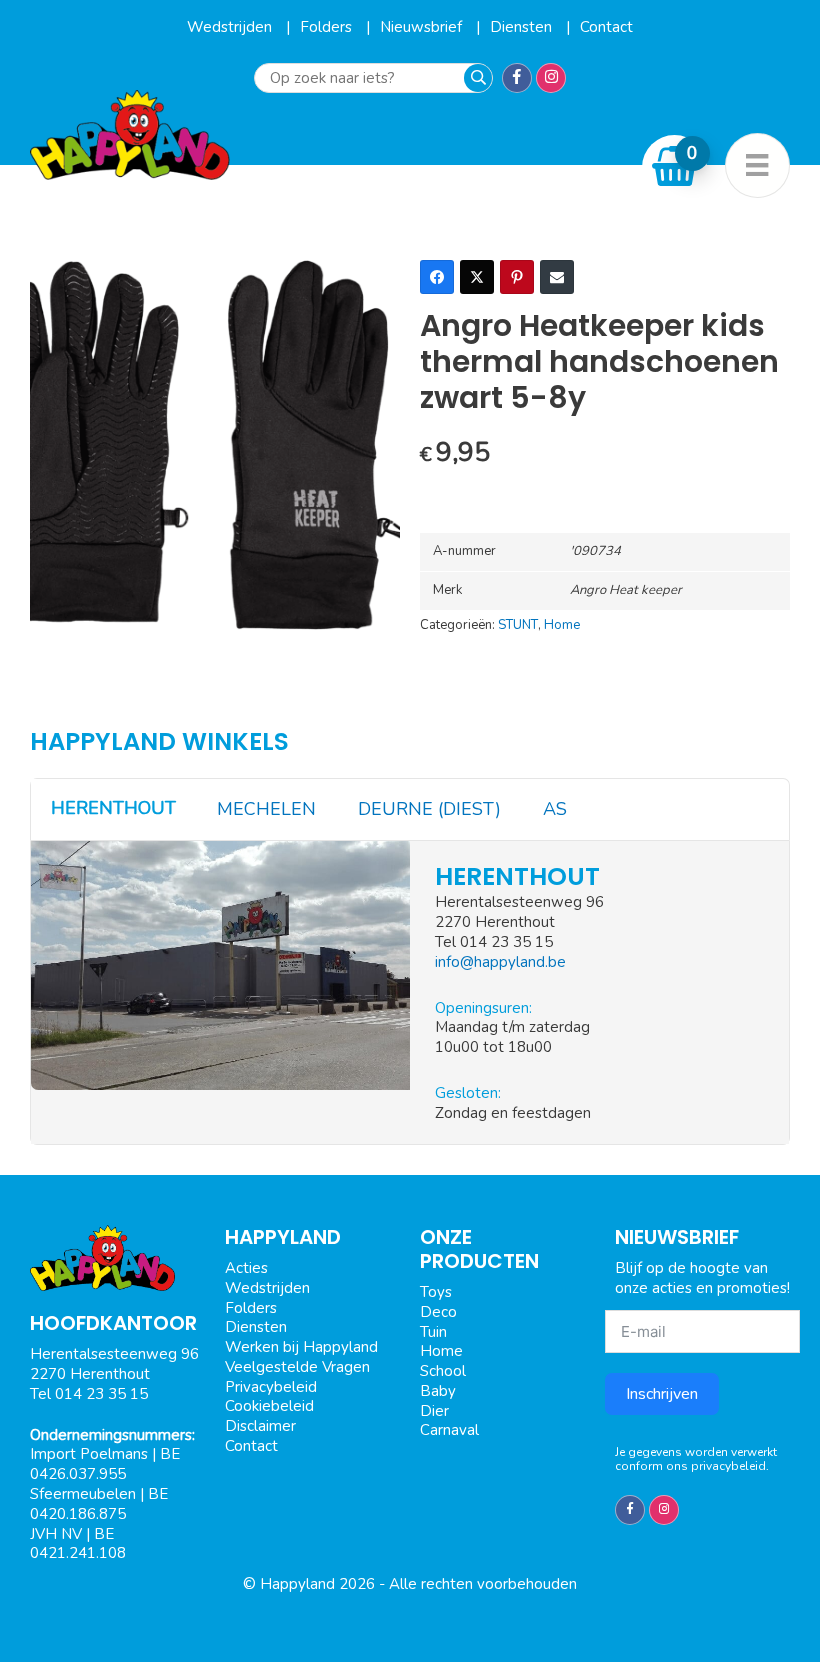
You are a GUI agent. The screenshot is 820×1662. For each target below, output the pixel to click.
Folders (328, 27)
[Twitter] (477, 277)
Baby (438, 1391)
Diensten (523, 27)
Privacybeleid (271, 1387)
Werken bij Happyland (301, 1347)
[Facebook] (437, 277)
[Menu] (757, 165)
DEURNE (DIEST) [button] (429, 809)
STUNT (518, 625)
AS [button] (555, 809)
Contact (606, 27)
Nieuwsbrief (423, 27)
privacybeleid (728, 1466)
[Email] (557, 277)
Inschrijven (662, 1394)
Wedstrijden (231, 27)
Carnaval (449, 1430)
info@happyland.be (500, 962)
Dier (434, 1411)
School (443, 1371)
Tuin (433, 1332)
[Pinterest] (517, 277)
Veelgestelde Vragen (297, 1367)
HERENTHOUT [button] (113, 808)
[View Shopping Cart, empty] (675, 166)
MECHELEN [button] (266, 809)
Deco (438, 1312)
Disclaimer (260, 1426)
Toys (436, 1292)
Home (562, 625)
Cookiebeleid (269, 1406)
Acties (246, 1268)
